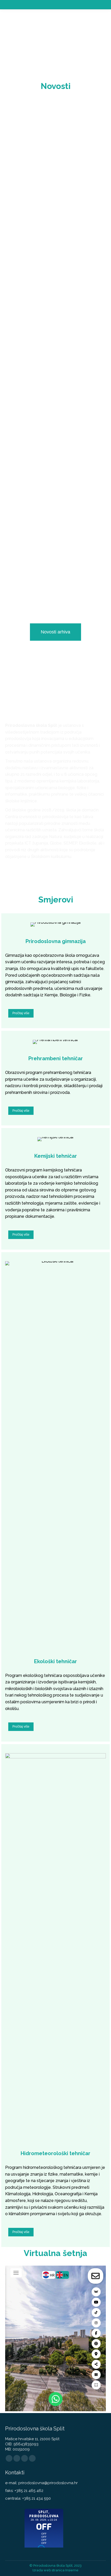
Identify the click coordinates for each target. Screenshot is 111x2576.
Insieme (72, 2570)
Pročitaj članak (28, 215)
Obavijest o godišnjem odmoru (54, 420)
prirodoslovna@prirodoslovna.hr (48, 2483)
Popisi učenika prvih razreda (51, 299)
